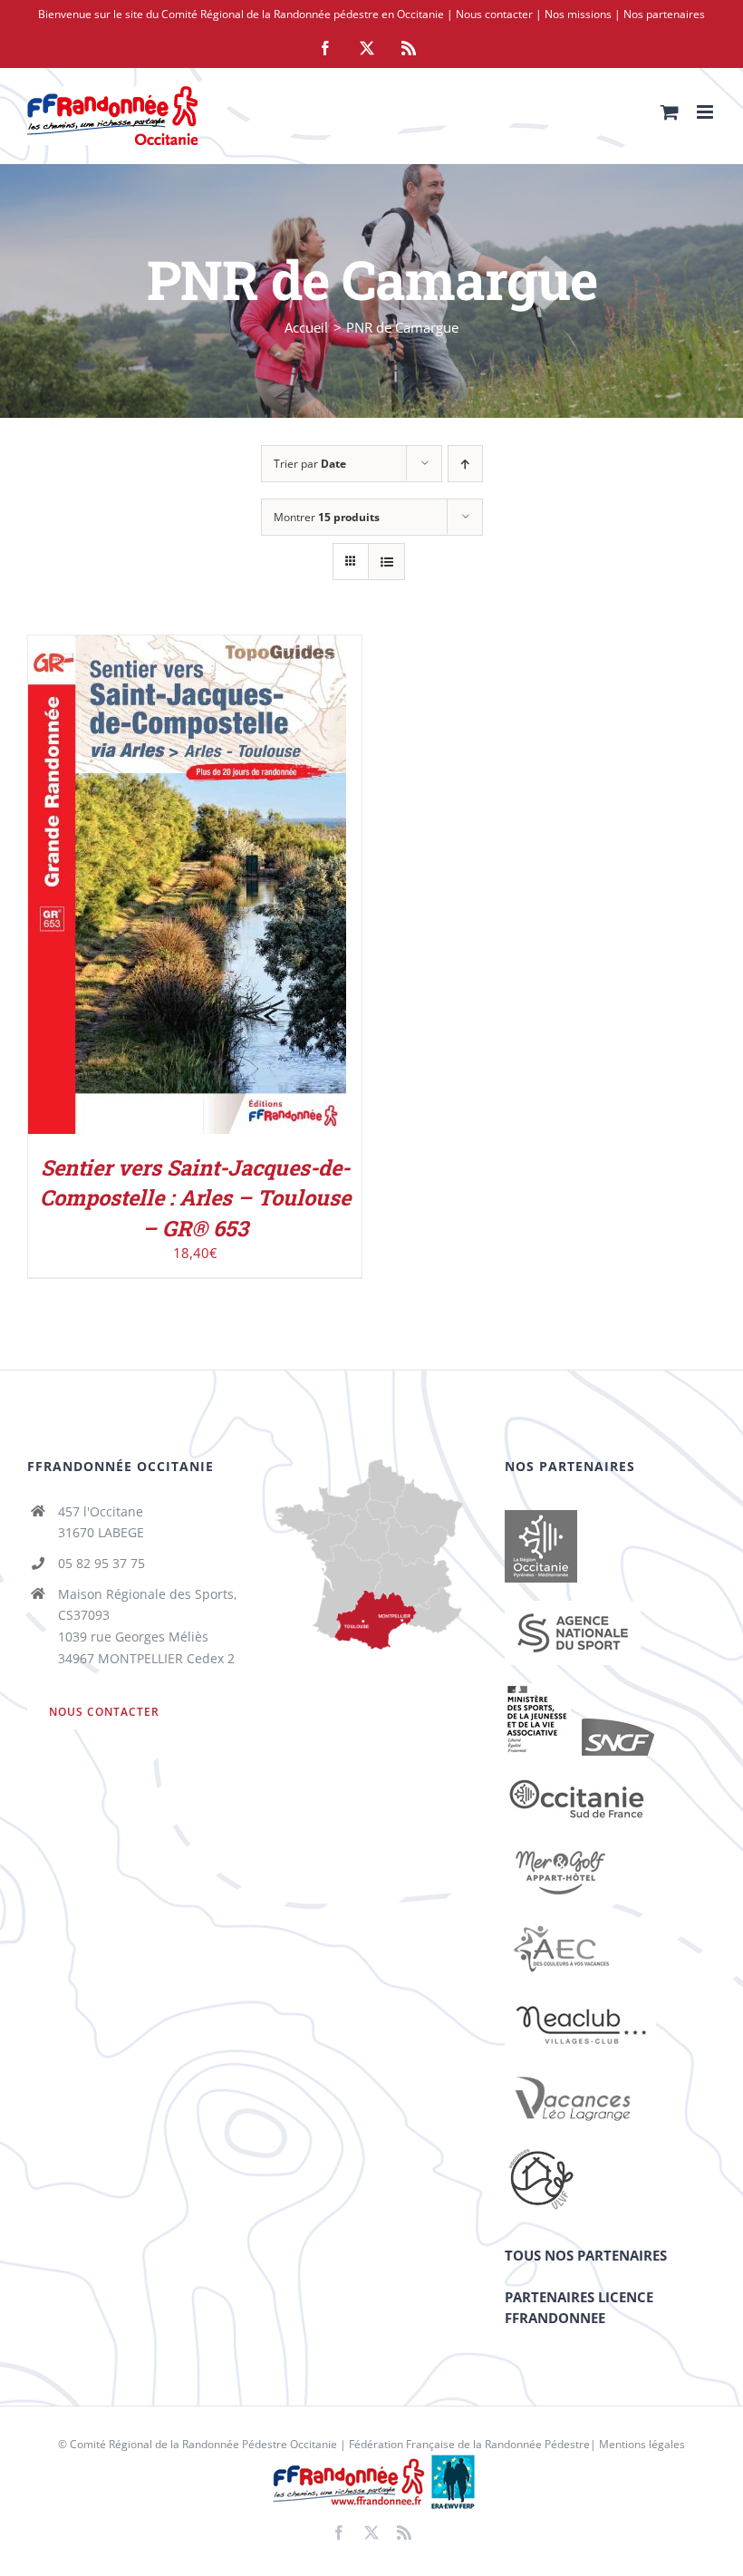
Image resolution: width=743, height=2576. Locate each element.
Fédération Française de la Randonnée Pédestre (469, 2444)
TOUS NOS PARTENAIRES (586, 2255)
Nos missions (578, 14)
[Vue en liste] (386, 562)
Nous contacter (494, 14)
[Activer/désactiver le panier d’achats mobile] (670, 112)
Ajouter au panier (148, 889)
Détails (261, 889)
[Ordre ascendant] (465, 464)
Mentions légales (642, 2444)
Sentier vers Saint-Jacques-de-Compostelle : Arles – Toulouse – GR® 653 (195, 1197)
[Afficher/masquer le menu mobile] (706, 112)
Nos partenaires (664, 14)
